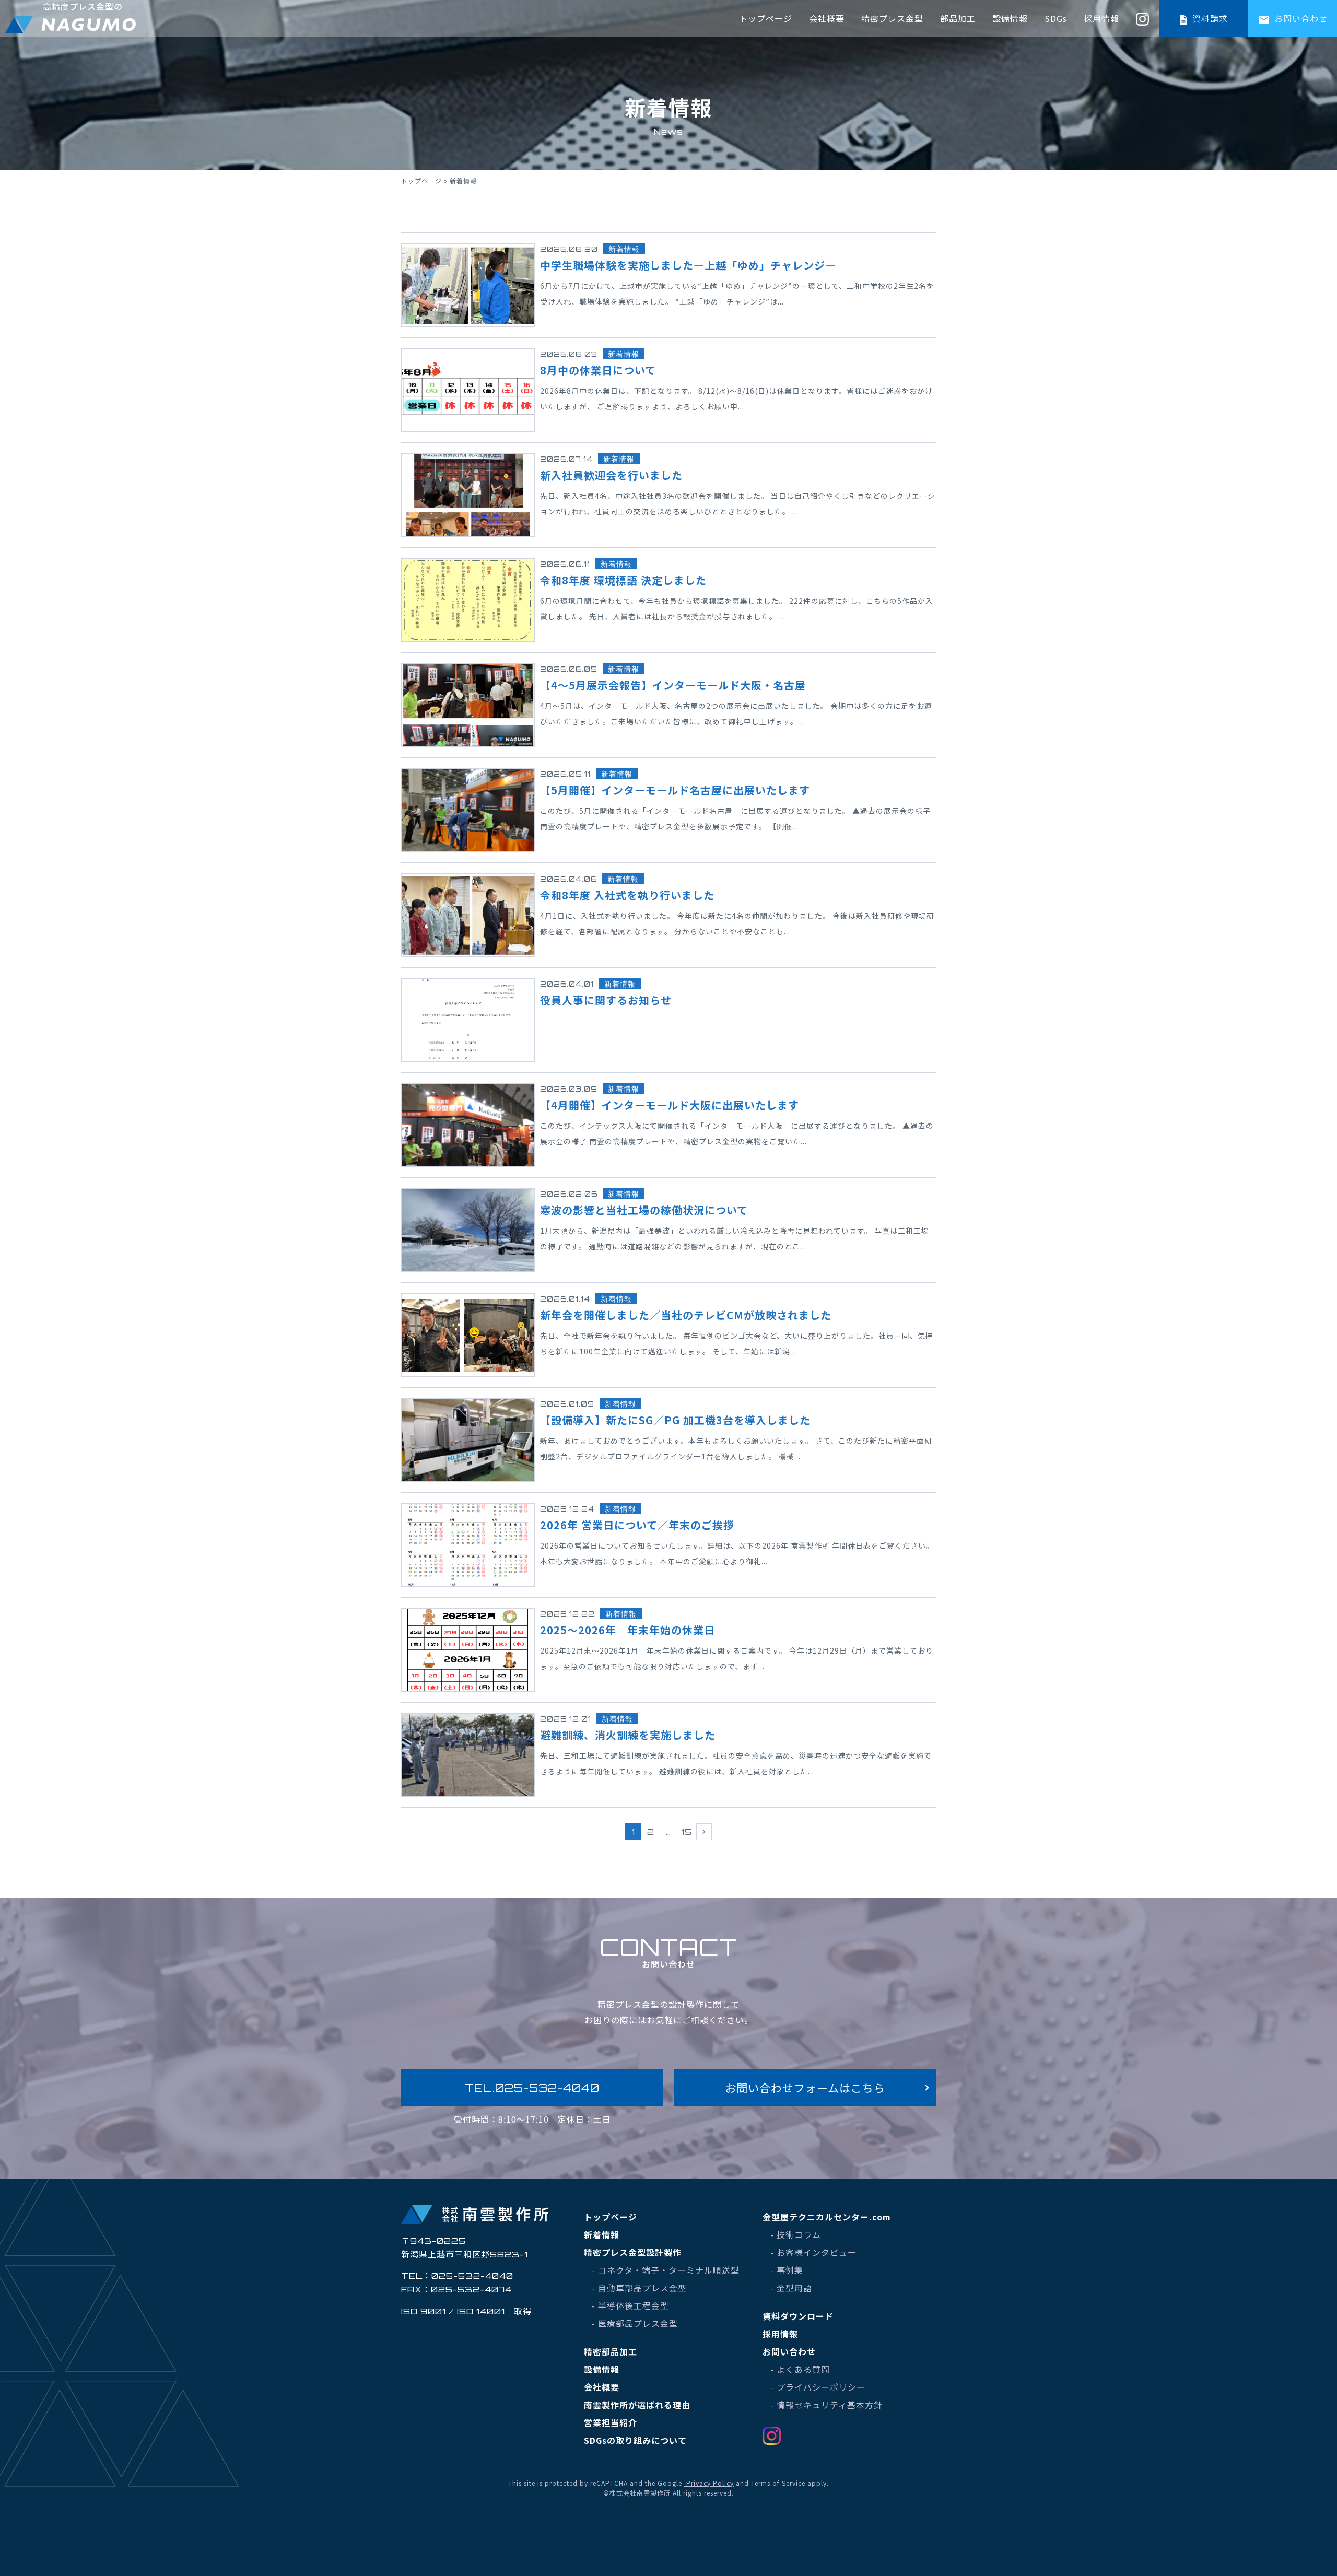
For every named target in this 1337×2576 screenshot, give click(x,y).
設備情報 (1010, 18)
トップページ (766, 18)
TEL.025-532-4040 (532, 2088)
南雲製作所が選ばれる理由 (637, 2405)
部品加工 (958, 18)
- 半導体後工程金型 (630, 2305)
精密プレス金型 (892, 18)
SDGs (1056, 18)
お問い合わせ (1300, 18)
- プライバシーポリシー (818, 2387)
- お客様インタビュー (813, 2252)
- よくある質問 (800, 2369)
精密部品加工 (611, 2351)
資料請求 (1209, 18)
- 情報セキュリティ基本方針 (826, 2405)
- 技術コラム (796, 2234)
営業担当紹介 (611, 2422)
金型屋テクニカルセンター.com (827, 2217)
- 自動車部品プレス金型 (639, 2288)
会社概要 (827, 18)
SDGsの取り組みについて (635, 2440)
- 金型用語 (791, 2288)
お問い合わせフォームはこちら (805, 2088)
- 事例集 (787, 2270)
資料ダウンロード (798, 2316)
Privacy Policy (709, 2483)
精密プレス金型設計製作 (633, 2252)
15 (687, 1832)
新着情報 (602, 2234)
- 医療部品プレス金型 (635, 2323)
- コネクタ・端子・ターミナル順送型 (666, 2270)
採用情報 (1101, 18)
